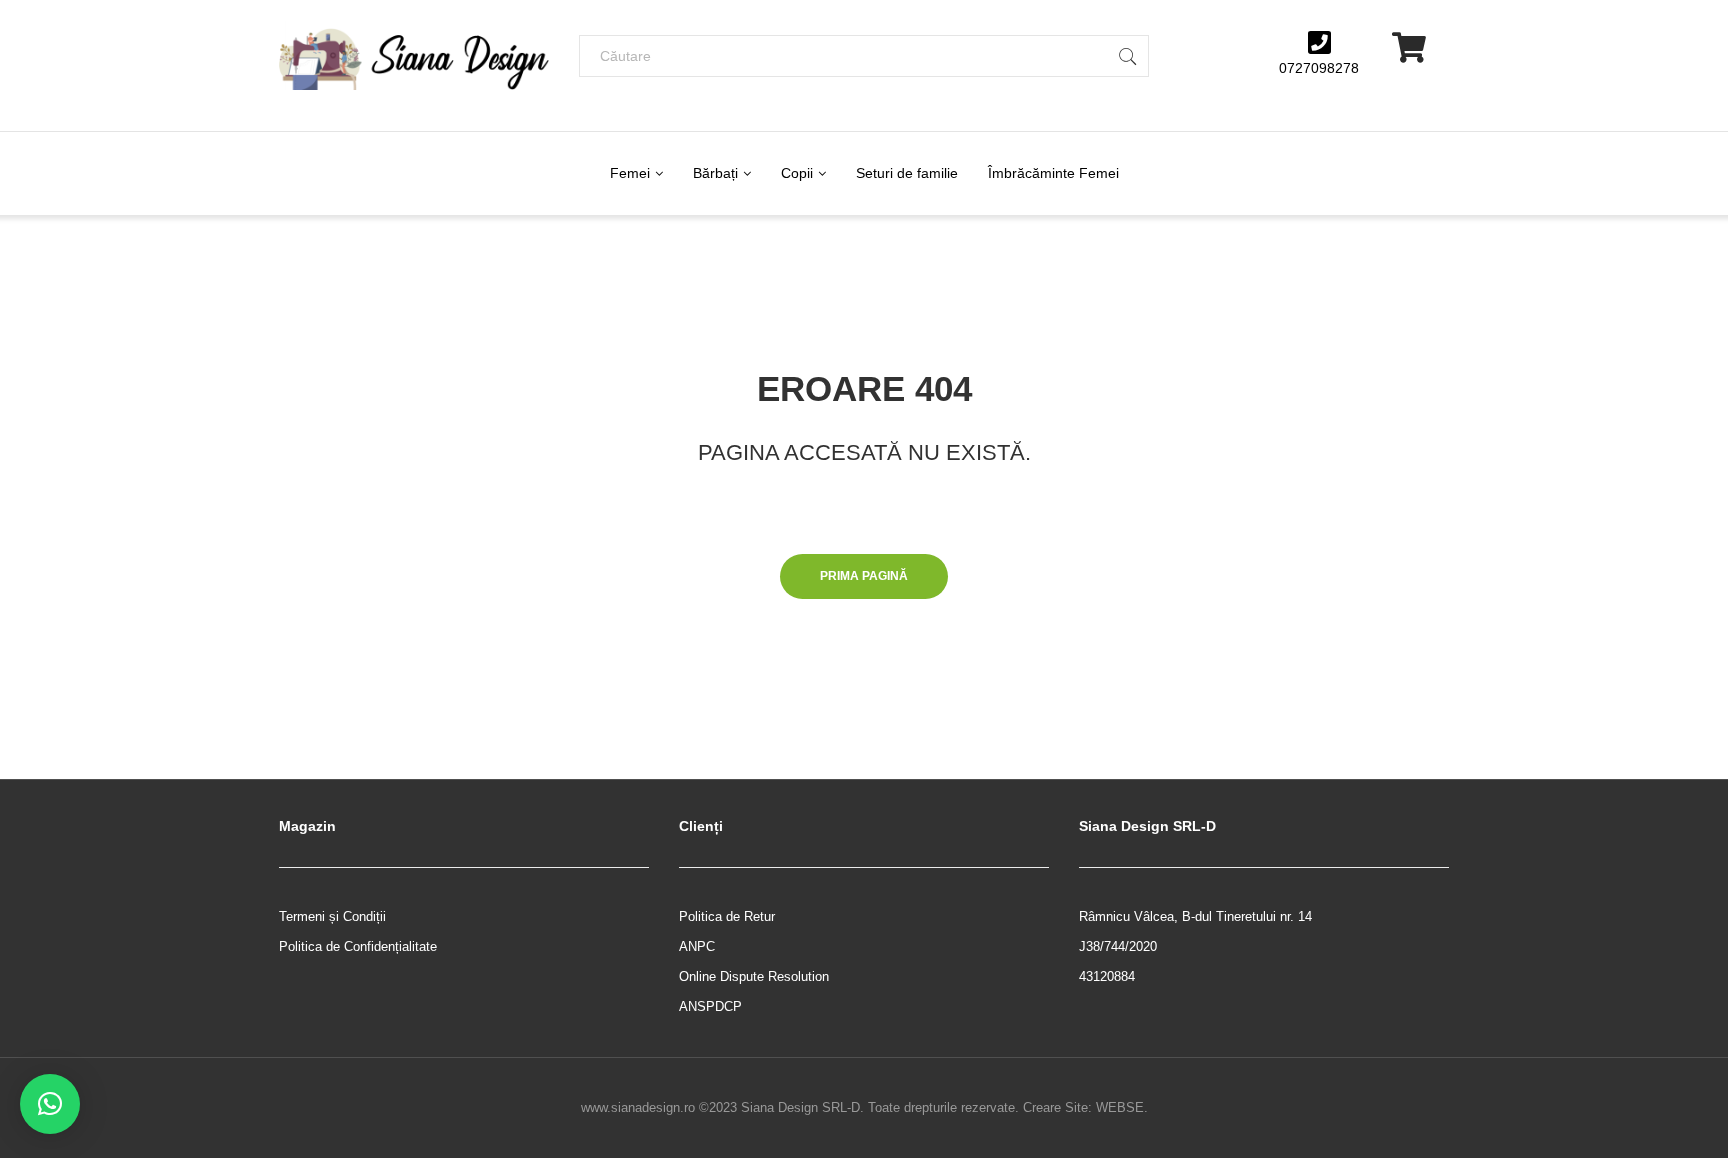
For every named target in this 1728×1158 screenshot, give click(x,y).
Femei (630, 173)
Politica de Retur (727, 916)
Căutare (1128, 56)
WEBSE (1120, 1107)
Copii (797, 173)
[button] (50, 1104)
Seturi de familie (907, 173)
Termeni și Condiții (332, 916)
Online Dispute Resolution (754, 976)
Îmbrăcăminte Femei (1053, 173)
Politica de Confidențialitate (358, 946)
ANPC (697, 946)
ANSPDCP (710, 1006)
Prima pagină (864, 576)
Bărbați (715, 173)
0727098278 (1319, 68)
